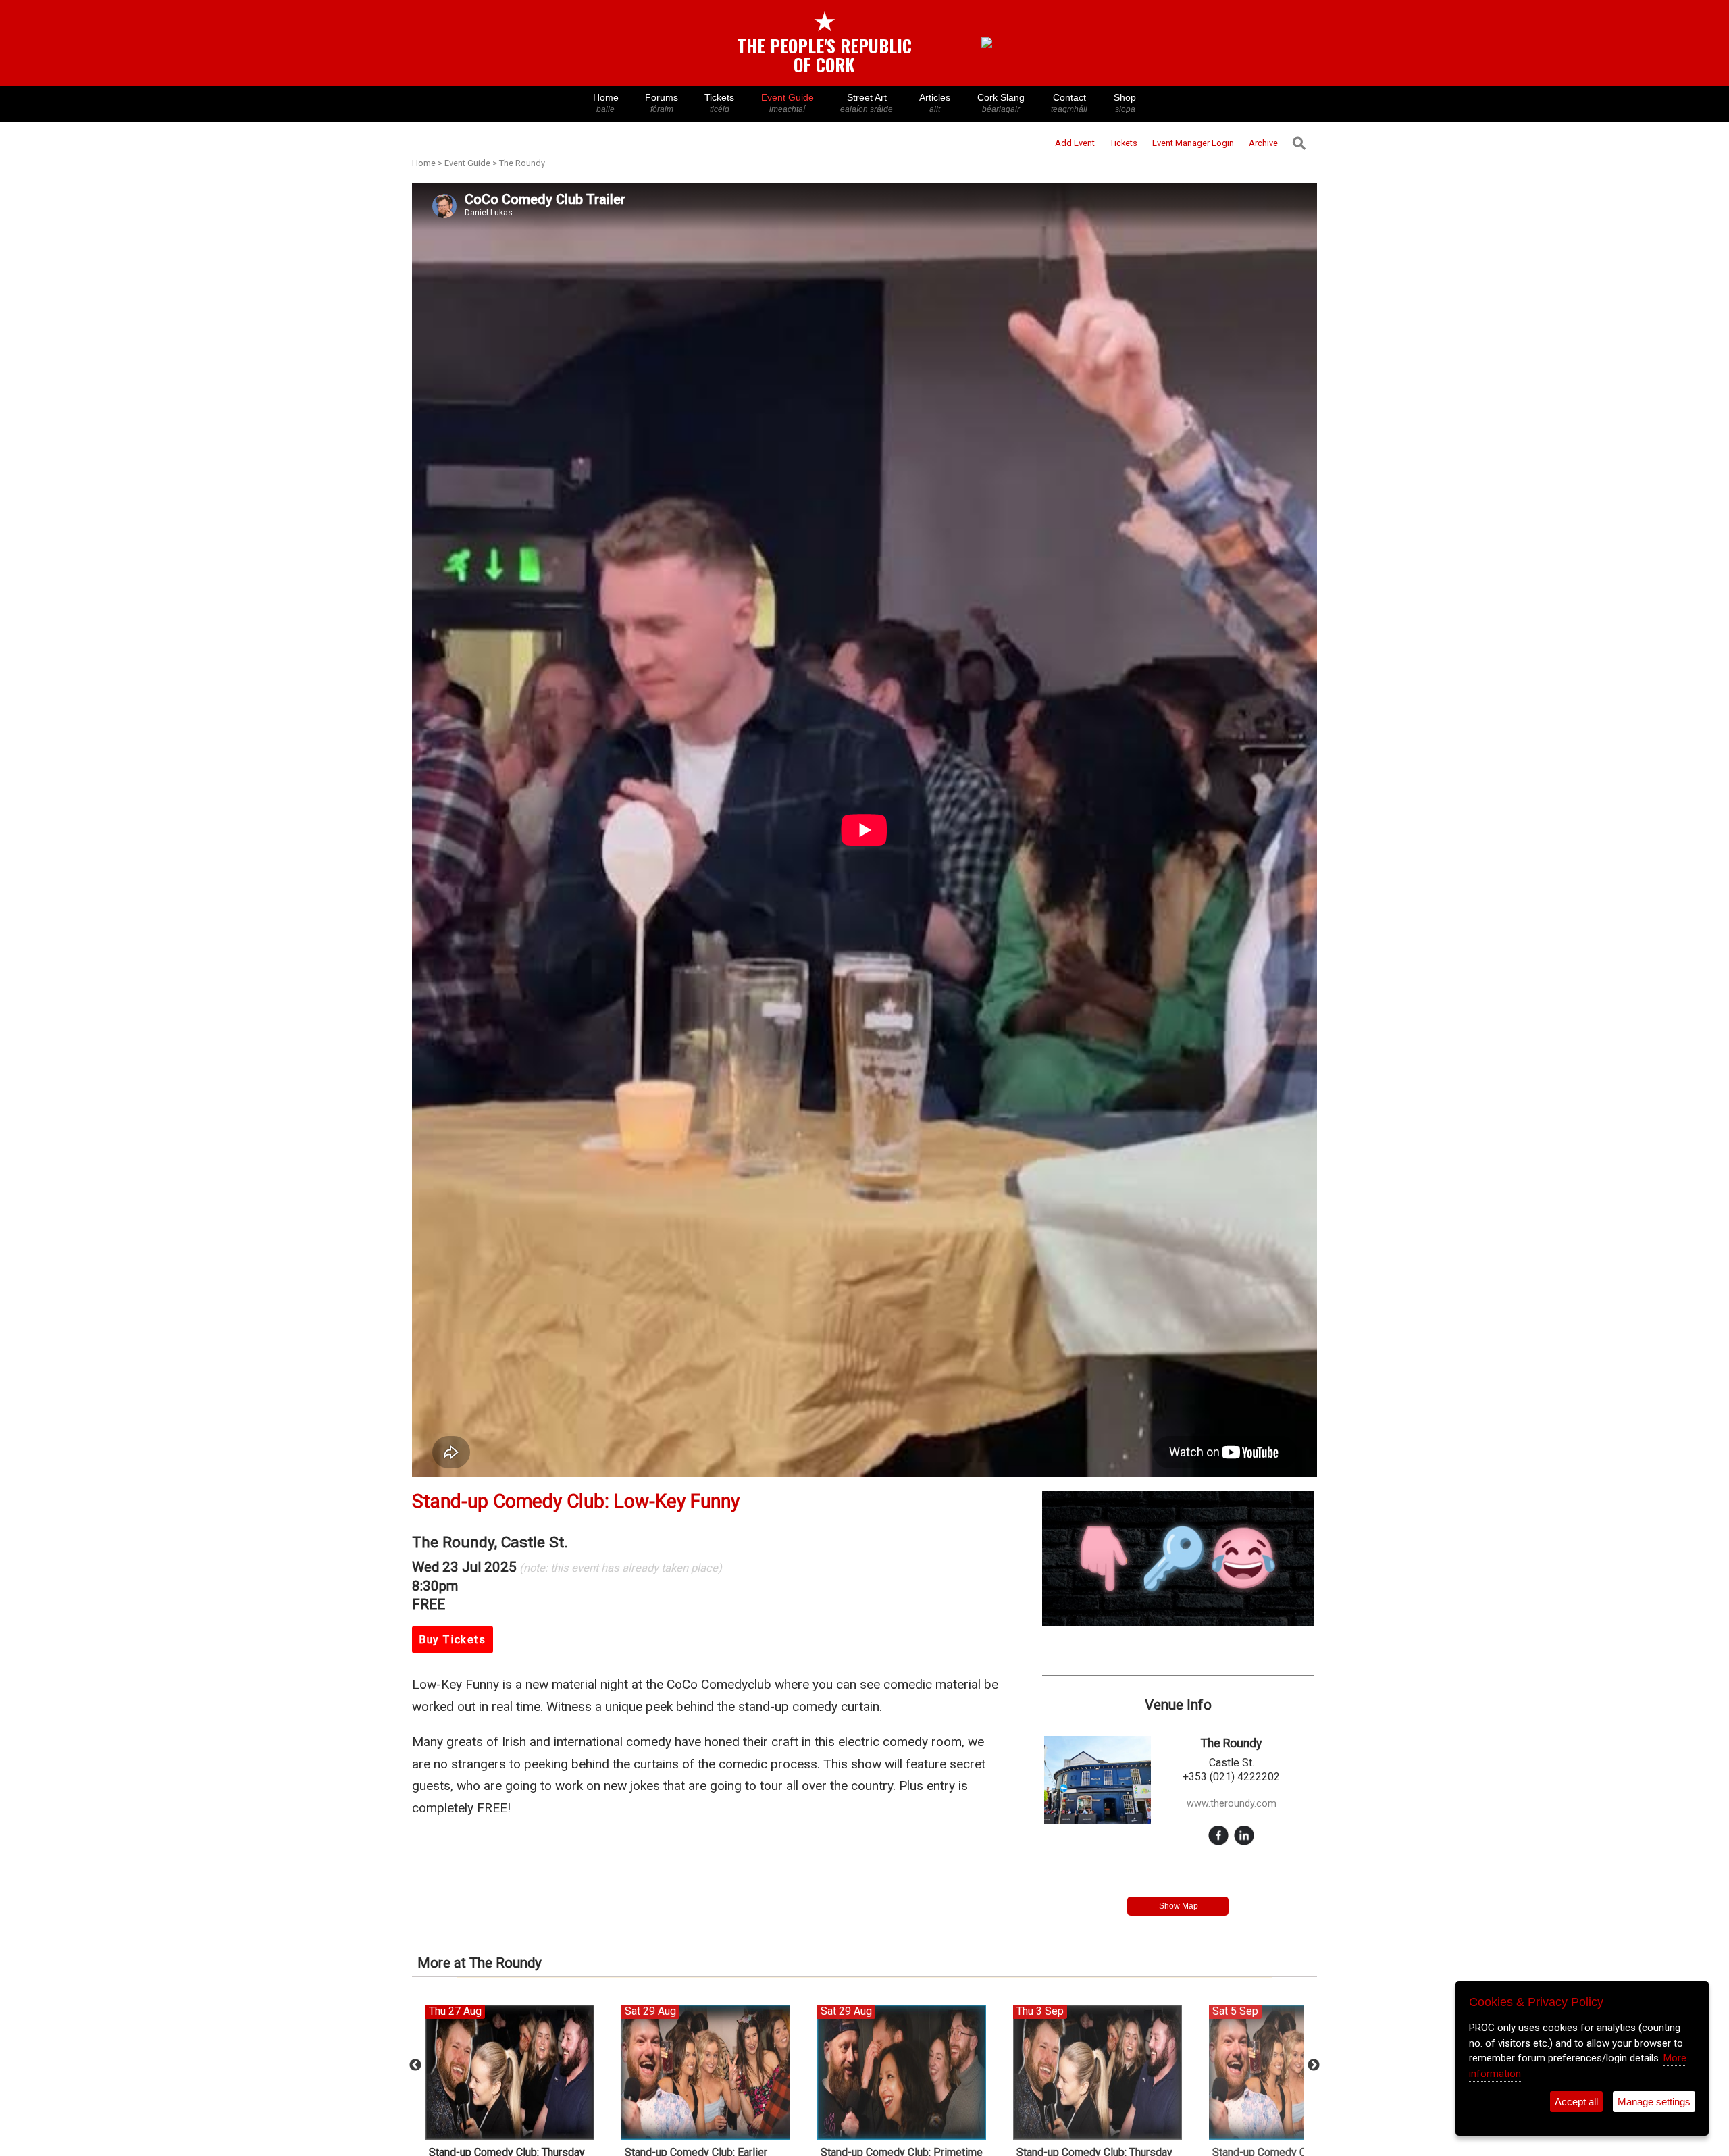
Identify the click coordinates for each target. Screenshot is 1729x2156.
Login (1193, 143)
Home (606, 103)
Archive (1263, 143)
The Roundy (522, 163)
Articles (935, 103)
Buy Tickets (453, 1640)
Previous (415, 2065)
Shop (1125, 103)
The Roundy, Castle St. (490, 1542)
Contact (1069, 103)
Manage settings (1654, 2102)
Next (1314, 2065)
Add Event (1075, 143)
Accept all (1576, 2102)
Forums (662, 103)
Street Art (867, 103)
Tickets (719, 103)
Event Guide (788, 103)
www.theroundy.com (1232, 1804)
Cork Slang (1001, 103)
